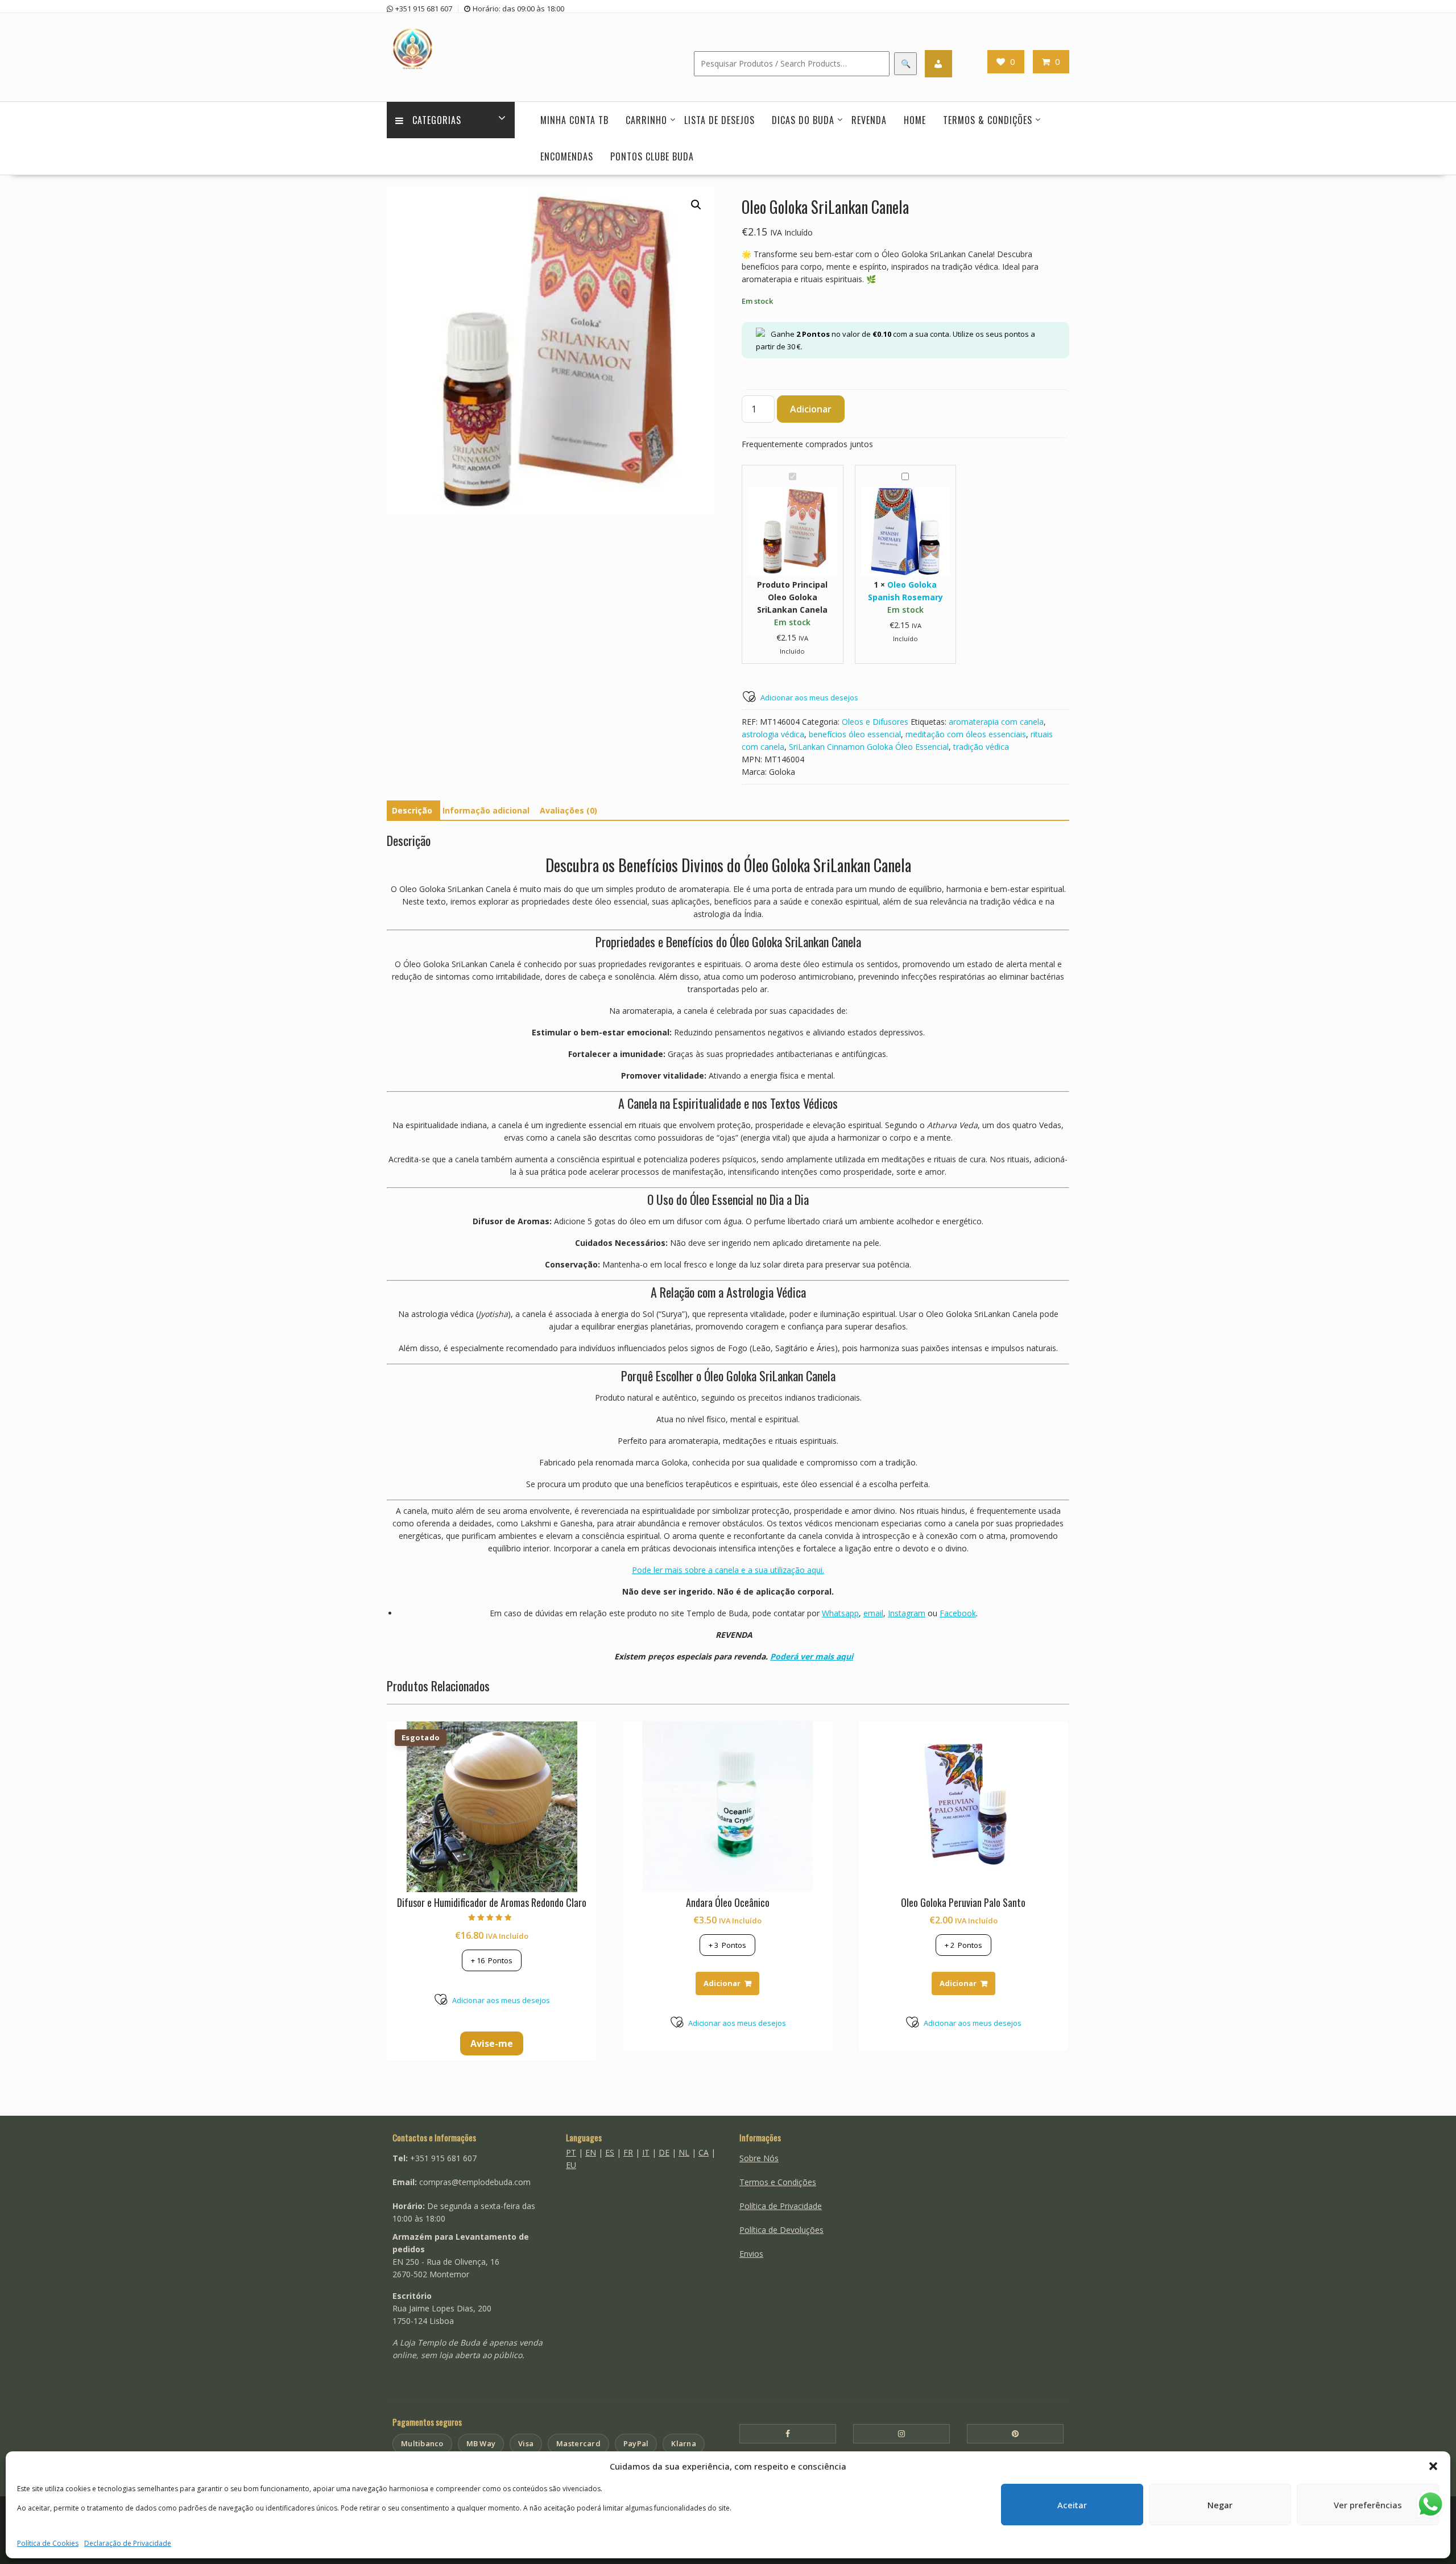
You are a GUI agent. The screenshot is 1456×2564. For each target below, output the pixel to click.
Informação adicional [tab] (486, 810)
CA (704, 2152)
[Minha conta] (938, 64)
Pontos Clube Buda (652, 156)
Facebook (958, 1613)
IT (646, 2152)
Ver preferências (1368, 2505)
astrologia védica (773, 734)
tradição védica (981, 747)
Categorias (437, 120)
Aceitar (1072, 2505)
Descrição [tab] (412, 810)
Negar (1220, 2505)
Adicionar (811, 409)
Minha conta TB (574, 120)
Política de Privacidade (781, 2206)
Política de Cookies (48, 2543)
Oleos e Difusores (875, 722)
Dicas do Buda (803, 120)
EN (591, 2152)
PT (571, 2152)
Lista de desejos (719, 120)
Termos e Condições (778, 2182)
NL (684, 2152)
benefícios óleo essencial (855, 734)
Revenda (869, 120)
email (873, 1613)
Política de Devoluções (781, 2230)
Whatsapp (840, 1613)
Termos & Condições (988, 120)
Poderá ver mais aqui (812, 1656)
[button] (1433, 2466)
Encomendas (567, 156)
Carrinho (646, 120)
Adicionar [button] (722, 1983)
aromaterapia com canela (996, 722)
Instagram (907, 1613)
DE (664, 2152)
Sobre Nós (759, 2158)
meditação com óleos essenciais (966, 734)
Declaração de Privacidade (128, 2543)
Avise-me (492, 2043)
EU (571, 2165)
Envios (751, 2254)
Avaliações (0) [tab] (568, 810)
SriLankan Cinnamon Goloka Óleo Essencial (869, 747)
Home (915, 120)
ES (610, 2152)
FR (628, 2152)
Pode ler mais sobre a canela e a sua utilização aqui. (728, 1570)
